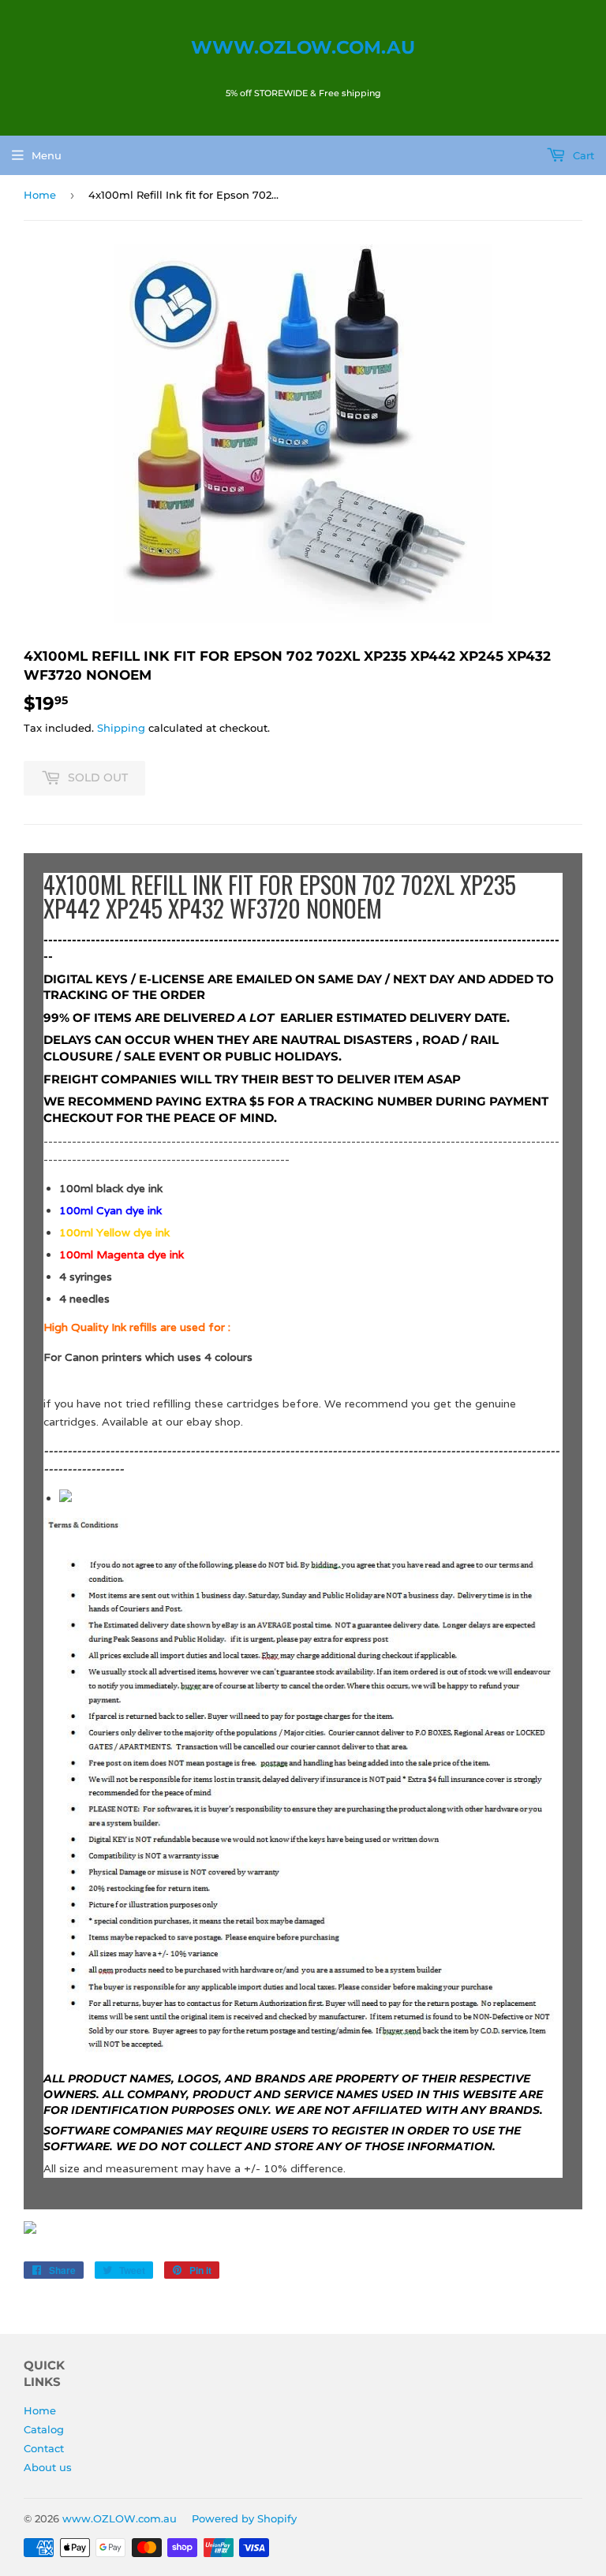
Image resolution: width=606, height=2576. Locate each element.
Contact (44, 2448)
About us (48, 2467)
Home (40, 195)
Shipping (121, 728)
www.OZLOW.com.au (303, 47)
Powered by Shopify (244, 2518)
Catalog (44, 2429)
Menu (47, 155)
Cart (582, 155)
